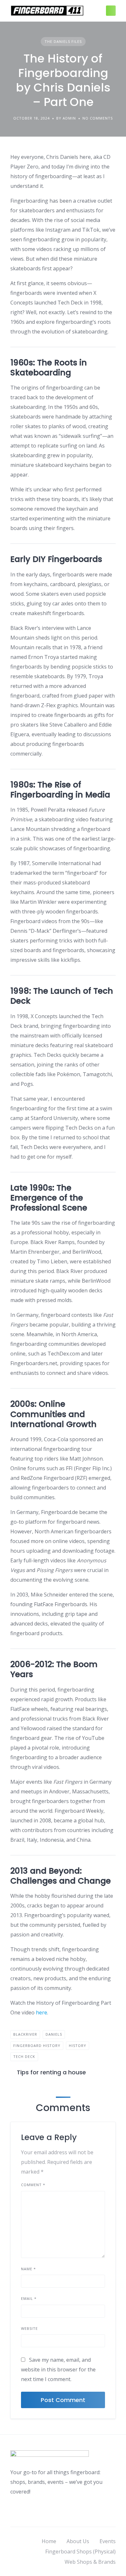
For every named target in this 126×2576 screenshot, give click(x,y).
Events (108, 2541)
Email (29, 2298)
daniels (54, 2034)
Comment (33, 2185)
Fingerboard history (37, 2045)
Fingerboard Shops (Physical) (80, 2552)
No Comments (98, 118)
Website (29, 2328)
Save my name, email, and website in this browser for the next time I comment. (58, 2369)
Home (49, 2541)
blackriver (25, 2034)
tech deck (24, 2056)
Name (28, 2269)
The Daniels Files (63, 41)
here (42, 2012)
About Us (78, 2541)
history (78, 2045)
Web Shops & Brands (90, 2562)
